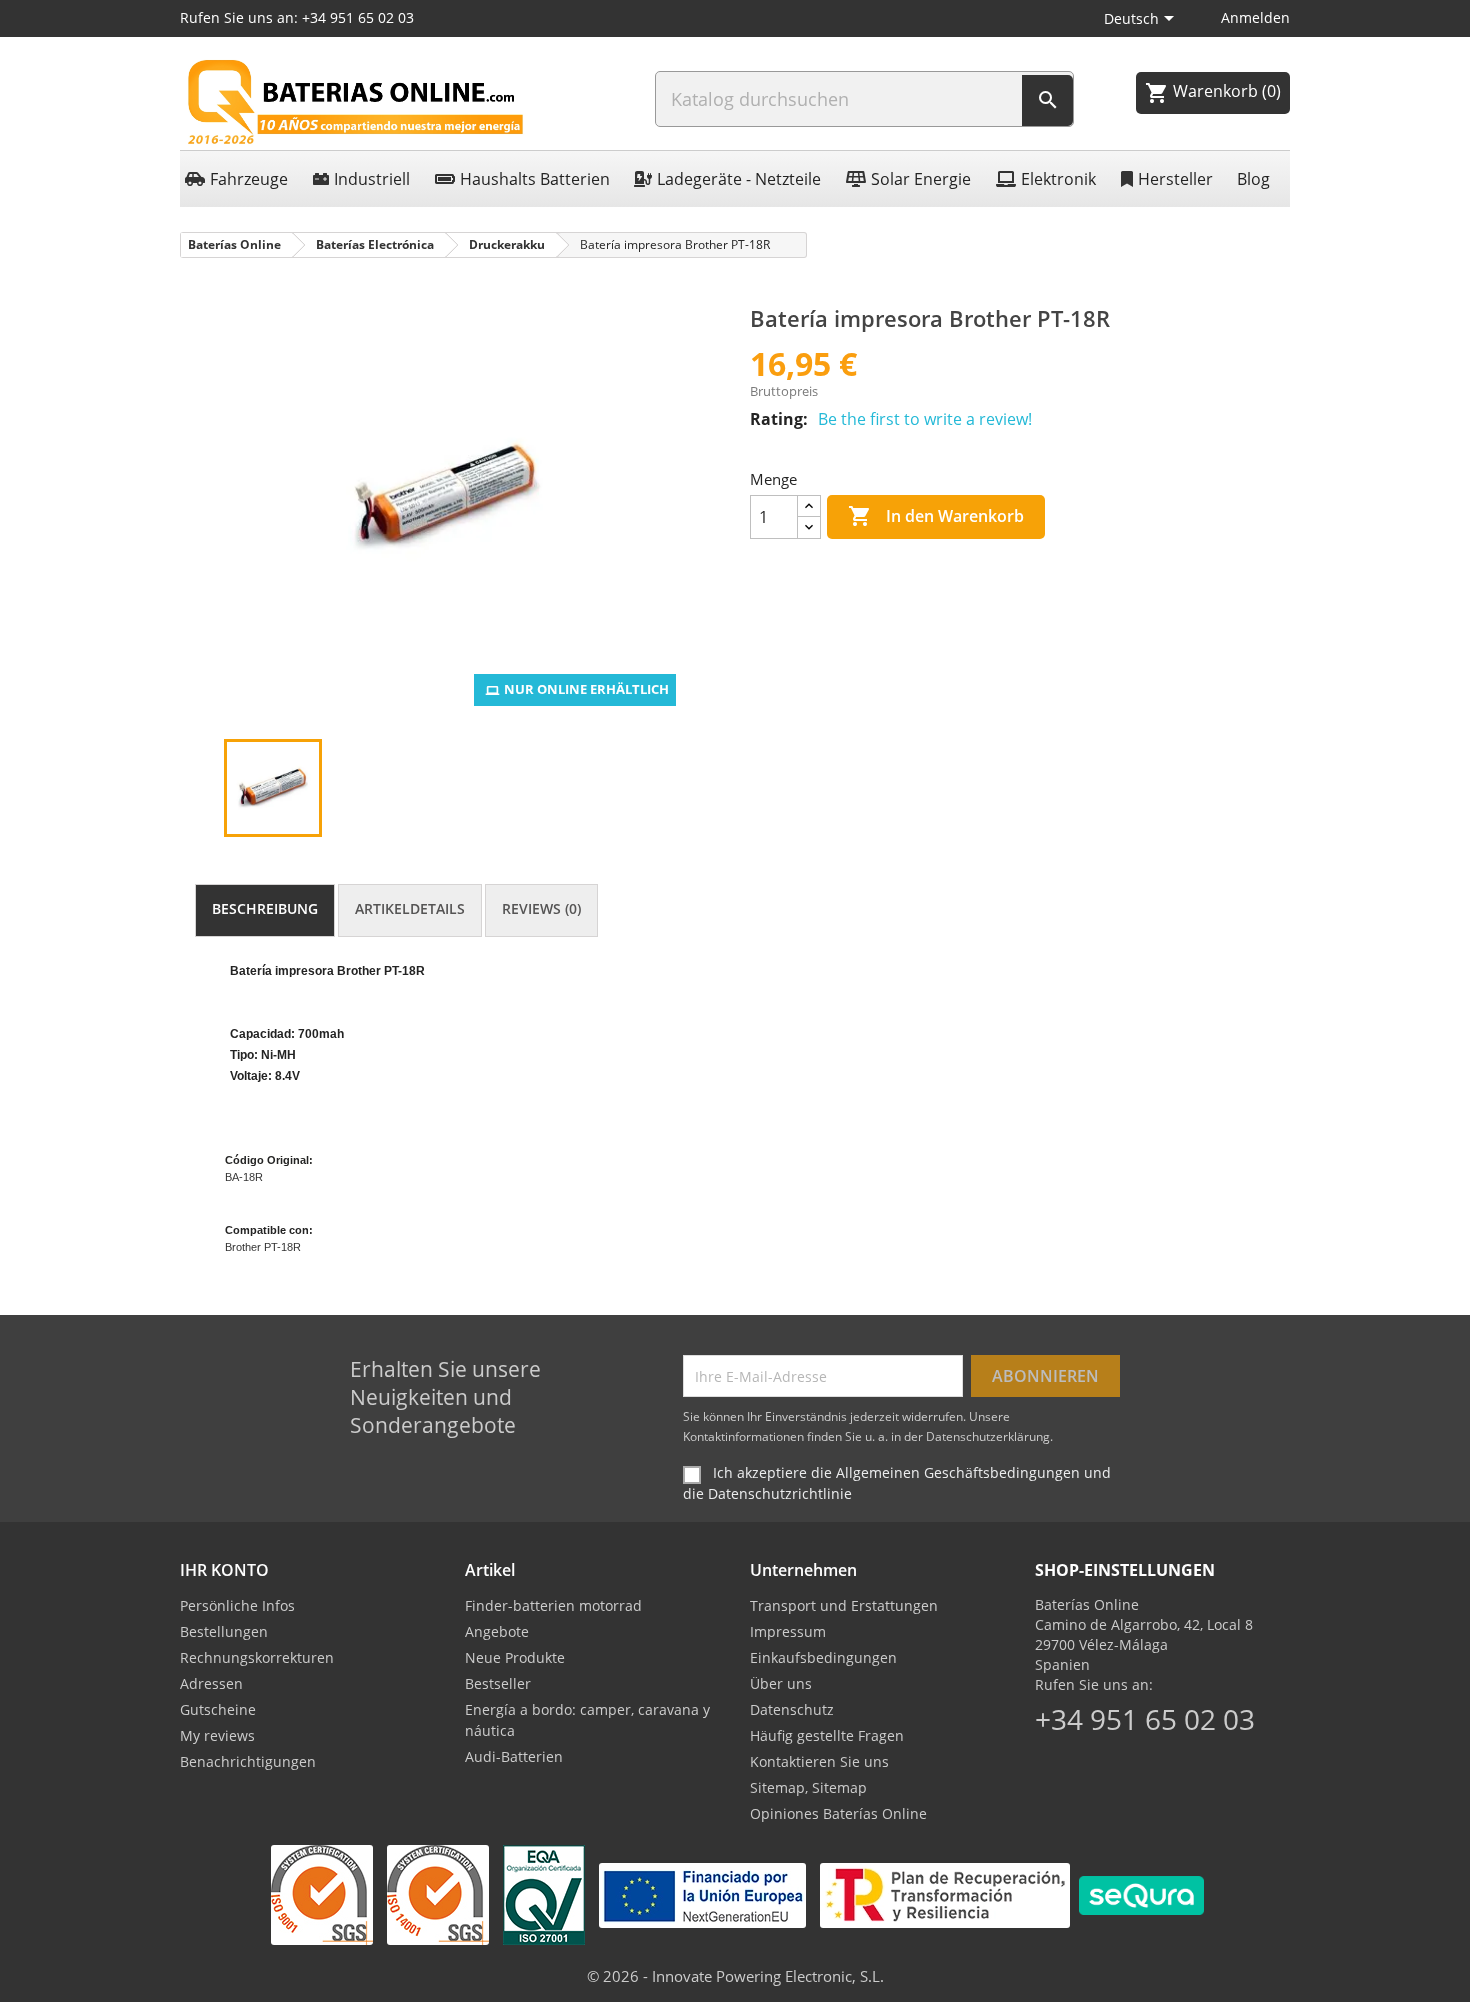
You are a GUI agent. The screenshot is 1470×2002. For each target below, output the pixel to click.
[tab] (265, 910)
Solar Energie (921, 179)
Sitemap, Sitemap (808, 1787)
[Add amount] (809, 506)
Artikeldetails (410, 908)
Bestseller (498, 1683)
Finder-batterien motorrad (553, 1605)
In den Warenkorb (936, 516)
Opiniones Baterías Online (838, 1813)
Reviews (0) (541, 908)
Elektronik (1058, 179)
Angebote (497, 1631)
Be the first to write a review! (925, 419)
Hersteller (1175, 179)
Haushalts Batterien (535, 179)
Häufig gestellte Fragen (827, 1735)
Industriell (372, 179)
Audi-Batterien (514, 1756)
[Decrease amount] (809, 527)
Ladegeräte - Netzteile (739, 179)
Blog (1253, 179)
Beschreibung (265, 908)
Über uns (781, 1683)
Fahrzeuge (249, 179)
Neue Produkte (515, 1657)
